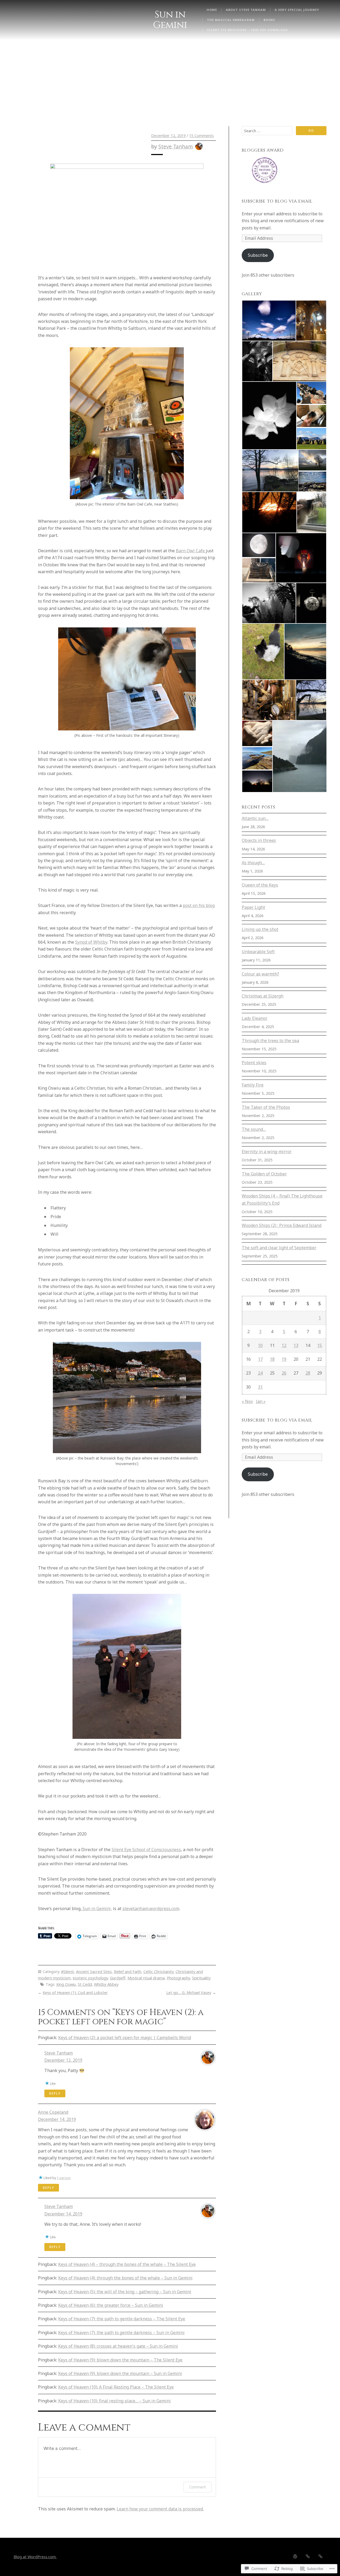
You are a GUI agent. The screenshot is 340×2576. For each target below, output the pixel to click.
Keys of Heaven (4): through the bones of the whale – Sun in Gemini (125, 2278)
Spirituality (201, 1978)
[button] (269, 321)
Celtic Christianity (158, 1972)
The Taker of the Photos (266, 1107)
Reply (55, 2093)
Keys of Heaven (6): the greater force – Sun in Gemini (111, 2305)
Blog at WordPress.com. (35, 2557)
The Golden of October (264, 1174)
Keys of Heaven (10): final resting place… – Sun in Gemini (114, 2401)
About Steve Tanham (246, 10)
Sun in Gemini (170, 20)
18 (272, 1359)
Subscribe (258, 255)
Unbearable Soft (258, 952)
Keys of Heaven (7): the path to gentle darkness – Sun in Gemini (121, 2333)
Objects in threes (259, 840)
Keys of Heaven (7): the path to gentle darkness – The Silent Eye (122, 2319)
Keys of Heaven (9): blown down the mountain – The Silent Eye (120, 2360)
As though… (253, 863)
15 (320, 1345)
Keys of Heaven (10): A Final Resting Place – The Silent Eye (116, 2387)
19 (284, 1359)
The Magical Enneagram (231, 20)
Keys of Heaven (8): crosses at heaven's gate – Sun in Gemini (118, 2346)
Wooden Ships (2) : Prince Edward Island (282, 1225)
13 (296, 1345)
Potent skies (254, 1063)
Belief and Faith (128, 1972)
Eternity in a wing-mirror (267, 1152)
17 (260, 1359)
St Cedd (85, 1984)
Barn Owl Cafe (191, 551)
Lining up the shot (260, 929)
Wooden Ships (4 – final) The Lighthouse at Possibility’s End (282, 1199)
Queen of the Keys (260, 885)
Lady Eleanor (255, 1018)
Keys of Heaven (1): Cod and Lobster (75, 1993)
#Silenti (67, 1972)
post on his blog (199, 905)
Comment (197, 2487)
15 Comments (201, 136)
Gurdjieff (118, 1978)
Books (269, 20)
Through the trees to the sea (270, 1041)
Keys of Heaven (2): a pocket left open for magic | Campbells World (125, 2038)
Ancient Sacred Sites (94, 1972)
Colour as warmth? (260, 974)
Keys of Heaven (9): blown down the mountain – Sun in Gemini (120, 2373)
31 (260, 1387)
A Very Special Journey (297, 10)
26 (284, 1373)
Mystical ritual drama (146, 1978)
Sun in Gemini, (97, 1909)
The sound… (254, 1129)
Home (212, 10)
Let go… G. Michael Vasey (189, 1993)
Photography (178, 1978)
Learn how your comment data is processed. (160, 2509)
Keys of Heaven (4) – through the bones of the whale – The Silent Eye (127, 2264)
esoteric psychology (90, 1978)
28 (308, 1373)
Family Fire (253, 1085)
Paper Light (253, 907)
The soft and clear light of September (279, 1248)
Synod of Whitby (91, 942)
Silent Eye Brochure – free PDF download (247, 30)
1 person (64, 2178)
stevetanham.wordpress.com (151, 1909)
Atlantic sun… (255, 818)
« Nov (247, 1401)
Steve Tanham (176, 146)
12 (284, 1345)
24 (260, 1373)
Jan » (261, 1401)
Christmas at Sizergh (263, 996)
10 (260, 1345)
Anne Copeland (53, 2112)
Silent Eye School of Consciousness (146, 1850)
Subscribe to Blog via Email (277, 201)
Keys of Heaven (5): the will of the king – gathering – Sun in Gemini (125, 2292)
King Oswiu (66, 1984)
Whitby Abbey (106, 1984)
